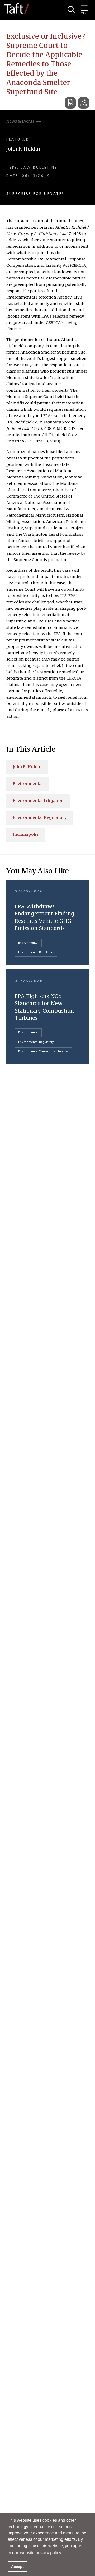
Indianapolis (26, 835)
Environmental (28, 784)
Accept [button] (17, 2566)
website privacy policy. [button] (41, 2553)
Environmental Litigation (38, 801)
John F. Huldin (23, 149)
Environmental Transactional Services (43, 1052)
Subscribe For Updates (35, 194)
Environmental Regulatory (40, 818)
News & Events (20, 121)
